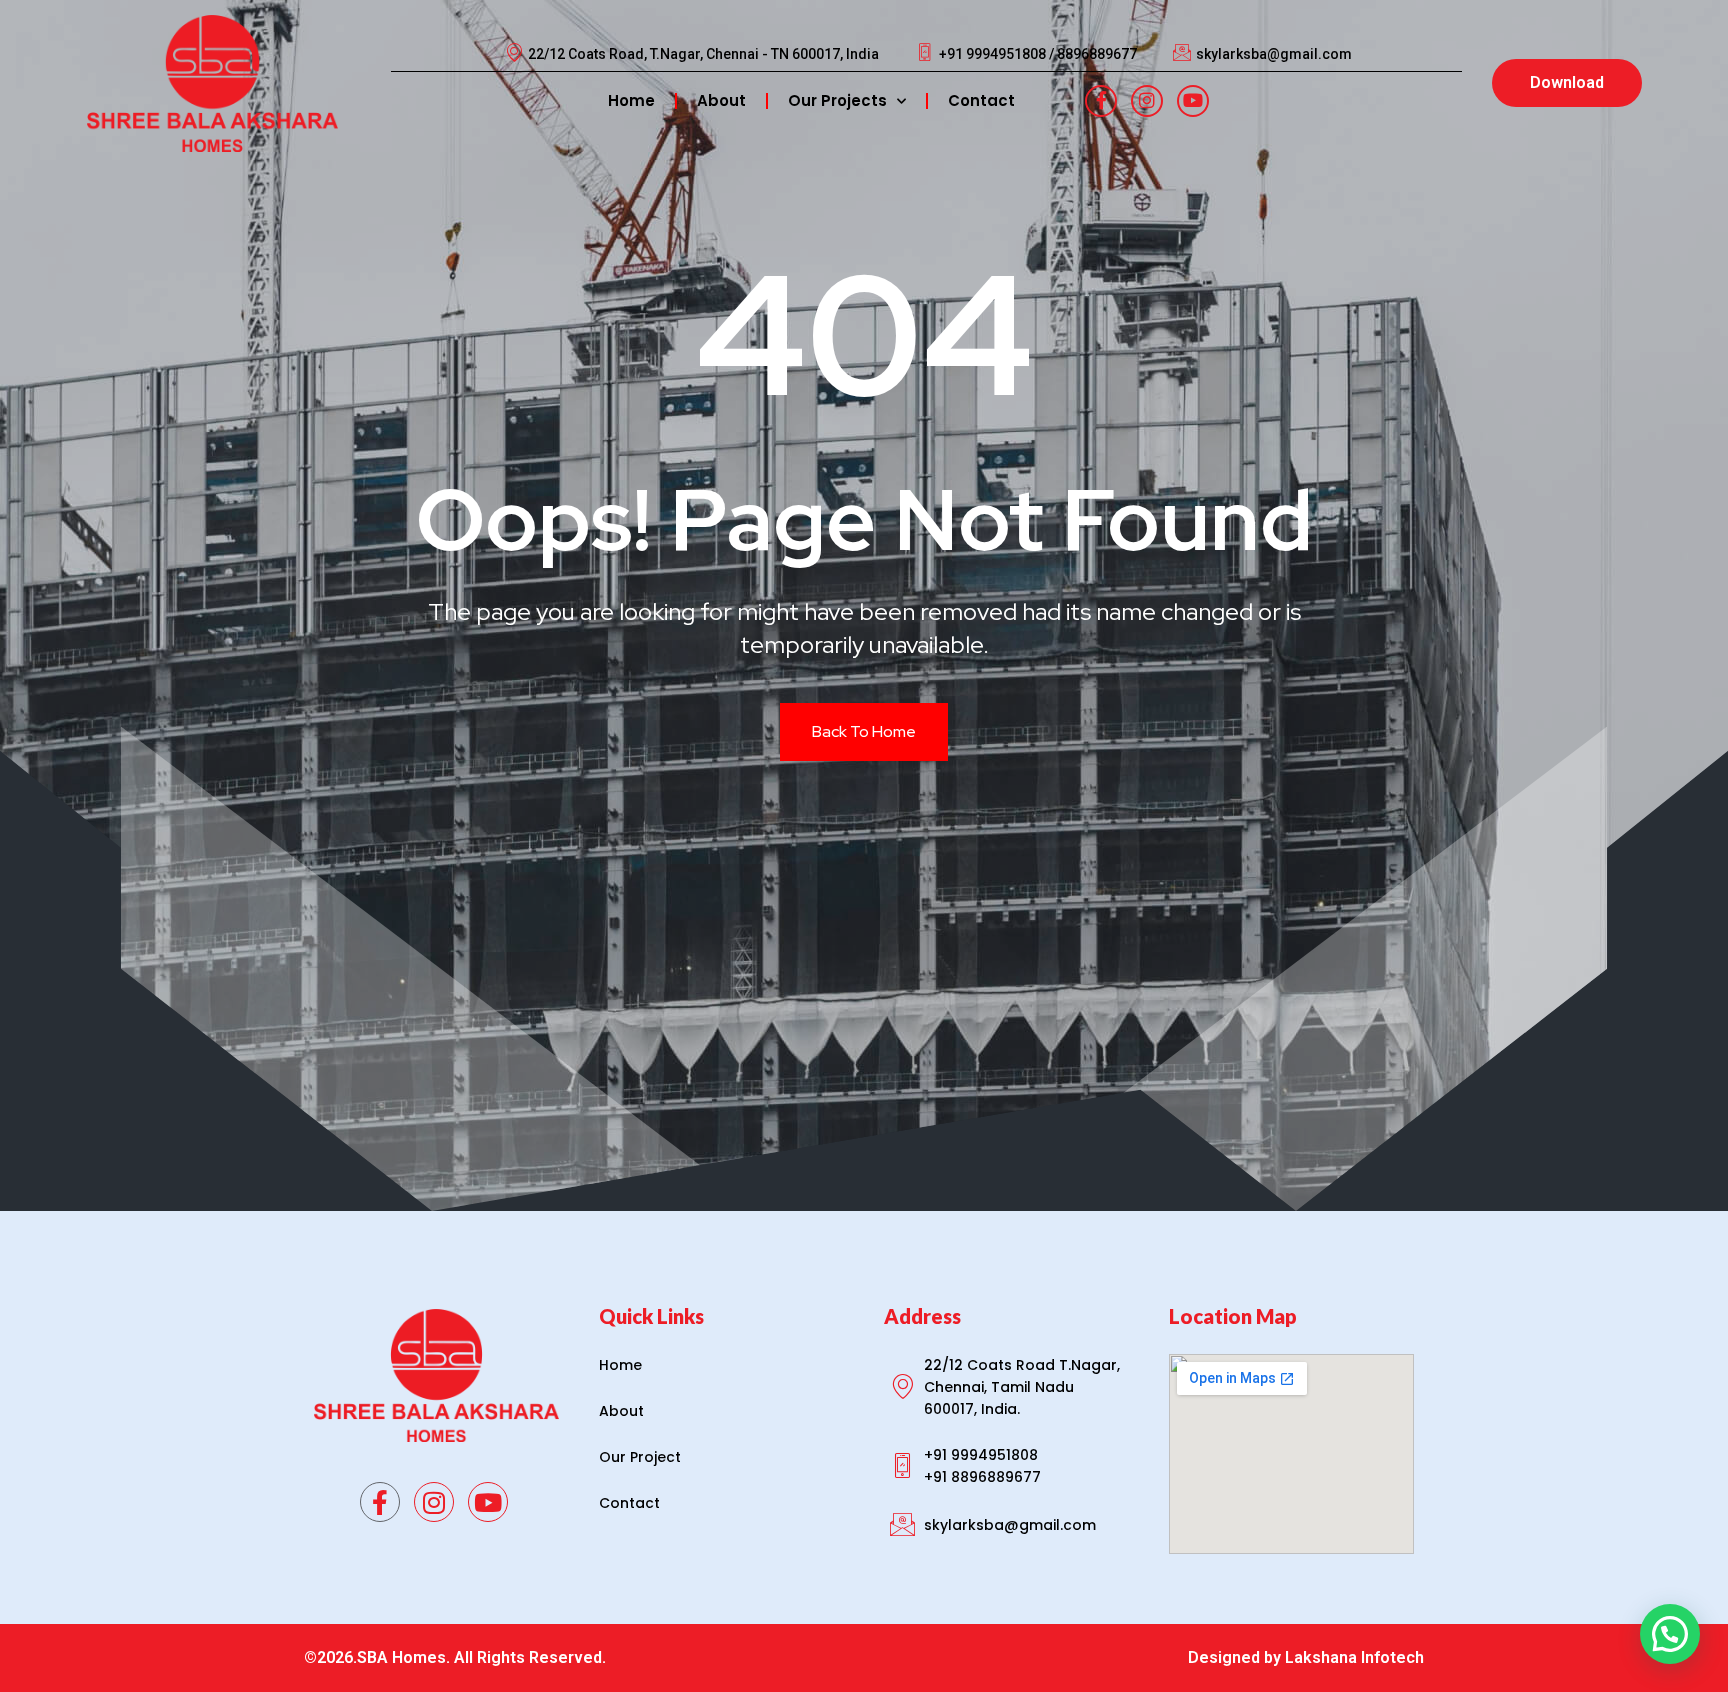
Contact (981, 100)
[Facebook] (1101, 101)
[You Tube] (1193, 101)
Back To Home (864, 731)
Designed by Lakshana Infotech (1306, 1657)
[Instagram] (1147, 101)
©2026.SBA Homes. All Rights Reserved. (455, 1657)
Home (631, 100)
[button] (1670, 1634)
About (721, 100)
